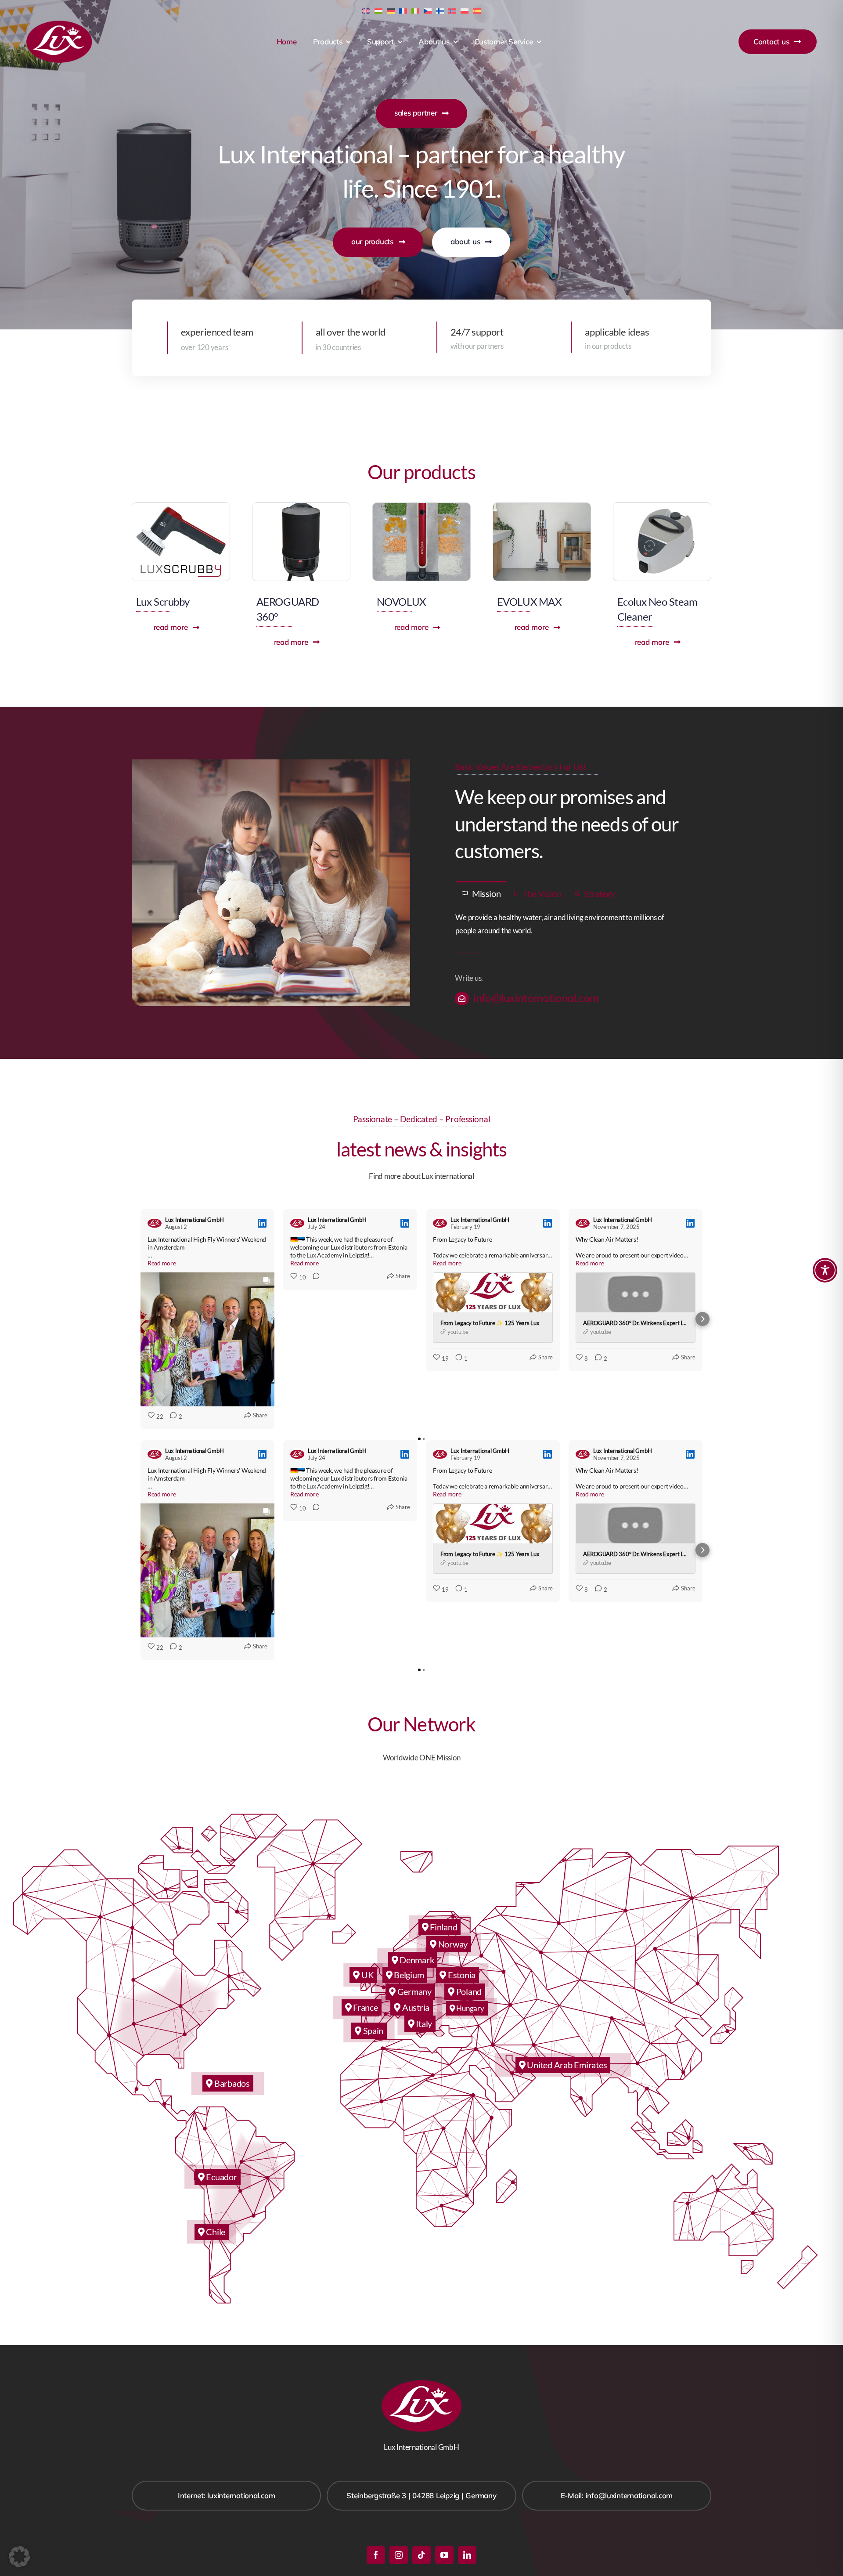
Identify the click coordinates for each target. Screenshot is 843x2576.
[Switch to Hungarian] (378, 10)
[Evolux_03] (542, 507)
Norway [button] (452, 1944)
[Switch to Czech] (428, 10)
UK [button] (367, 1975)
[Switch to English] (366, 10)
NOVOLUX (401, 602)
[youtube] (444, 2555)
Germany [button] (414, 1991)
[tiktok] (421, 2555)
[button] (140, 1319)
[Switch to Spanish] (477, 10)
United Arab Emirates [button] (566, 2065)
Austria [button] (415, 2007)
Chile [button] (215, 2232)
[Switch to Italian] (415, 10)
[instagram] (399, 2555)
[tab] (481, 893)
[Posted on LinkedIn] (262, 1223)
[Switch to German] (391, 10)
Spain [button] (372, 2030)
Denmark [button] (416, 1960)
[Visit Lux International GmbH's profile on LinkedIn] (155, 1223)
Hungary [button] (470, 2008)
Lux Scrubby (163, 602)
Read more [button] (162, 1263)
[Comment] (313, 1277)
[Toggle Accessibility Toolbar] (825, 1270)
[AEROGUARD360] (301, 507)
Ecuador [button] (221, 2177)
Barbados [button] (231, 2083)
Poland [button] (468, 1991)
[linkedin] (467, 2555)
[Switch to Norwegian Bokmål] (452, 10)
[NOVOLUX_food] (421, 507)
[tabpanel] (572, 925)
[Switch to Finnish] (440, 10)
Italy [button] (423, 2023)
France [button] (364, 2007)
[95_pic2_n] (662, 507)
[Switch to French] (403, 10)
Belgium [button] (408, 1975)
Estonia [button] (461, 1975)
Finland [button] (443, 1927)
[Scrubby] (181, 507)
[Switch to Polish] (465, 10)
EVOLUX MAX (529, 602)
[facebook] (376, 2555)
